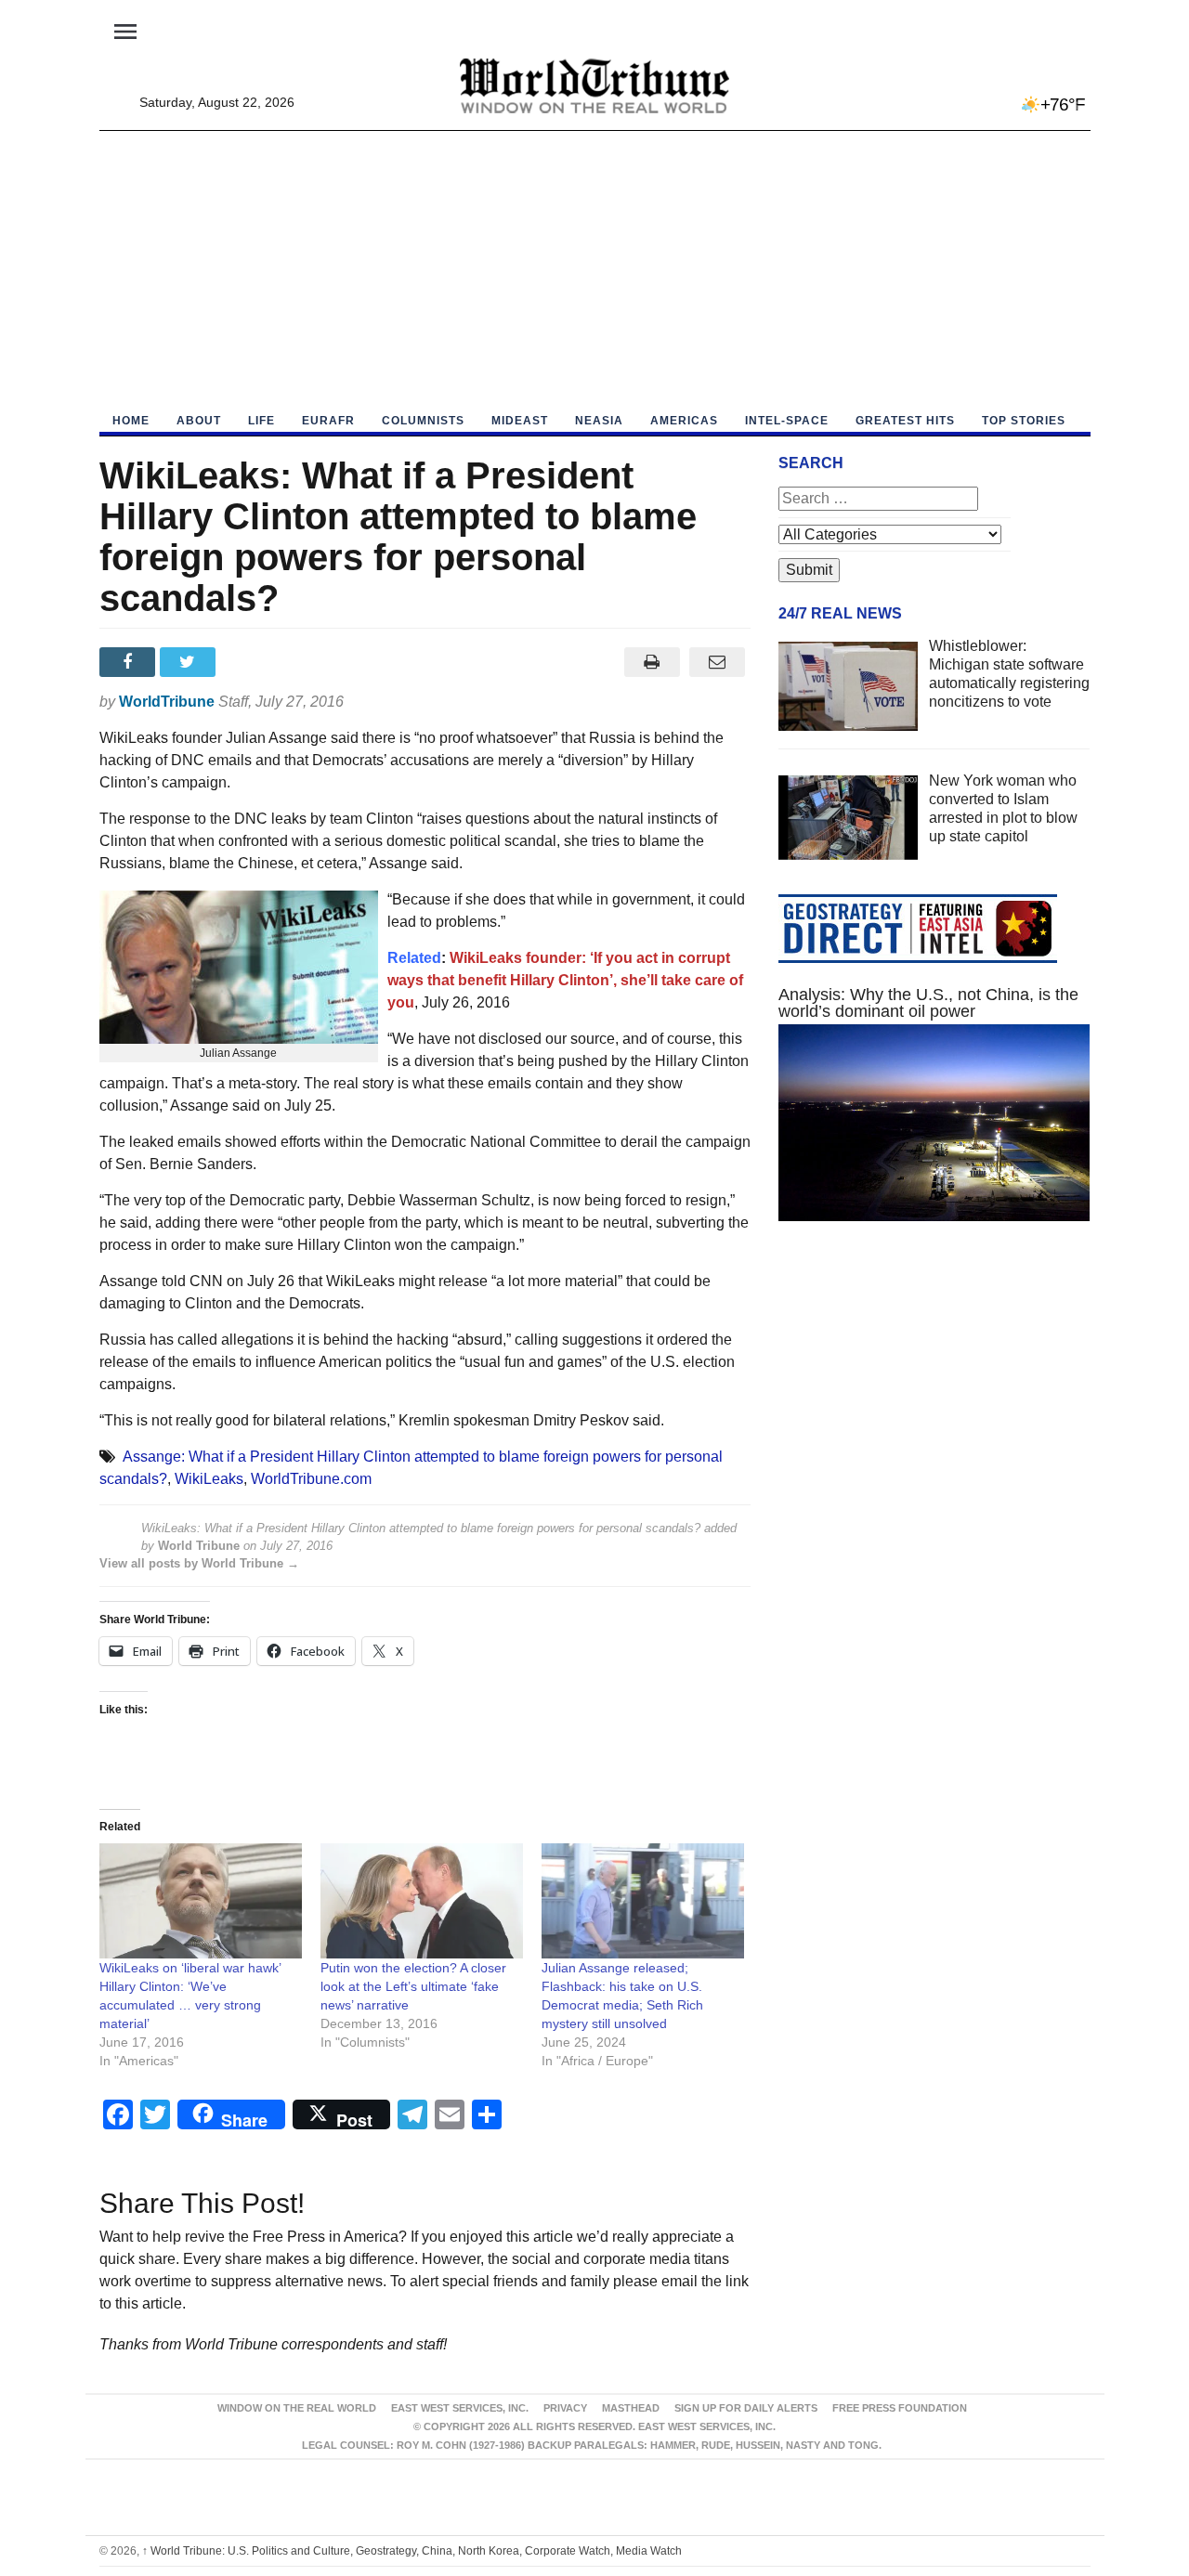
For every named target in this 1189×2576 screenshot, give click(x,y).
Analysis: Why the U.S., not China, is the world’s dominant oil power (928, 1003)
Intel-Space (787, 421)
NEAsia (599, 421)
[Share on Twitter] (190, 662)
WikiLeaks (209, 1479)
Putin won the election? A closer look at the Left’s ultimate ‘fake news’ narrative (413, 1986)
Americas (684, 421)
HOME (131, 421)
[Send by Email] (718, 662)
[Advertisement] (595, 270)
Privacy (565, 2408)
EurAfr (328, 421)
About (199, 421)
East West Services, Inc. (460, 2408)
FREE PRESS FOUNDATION (900, 2408)
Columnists (423, 421)
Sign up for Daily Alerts (746, 2408)
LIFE (261, 421)
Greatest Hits (905, 421)
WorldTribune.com (311, 1479)
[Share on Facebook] (130, 662)
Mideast (520, 421)
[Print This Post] (652, 662)
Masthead (631, 2408)
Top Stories (1024, 421)
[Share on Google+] (250, 662)
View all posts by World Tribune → (199, 1563)
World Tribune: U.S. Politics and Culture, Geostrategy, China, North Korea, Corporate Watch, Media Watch (412, 2551)
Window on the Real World (297, 2408)
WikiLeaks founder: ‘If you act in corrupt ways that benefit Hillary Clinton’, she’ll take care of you (565, 980)
